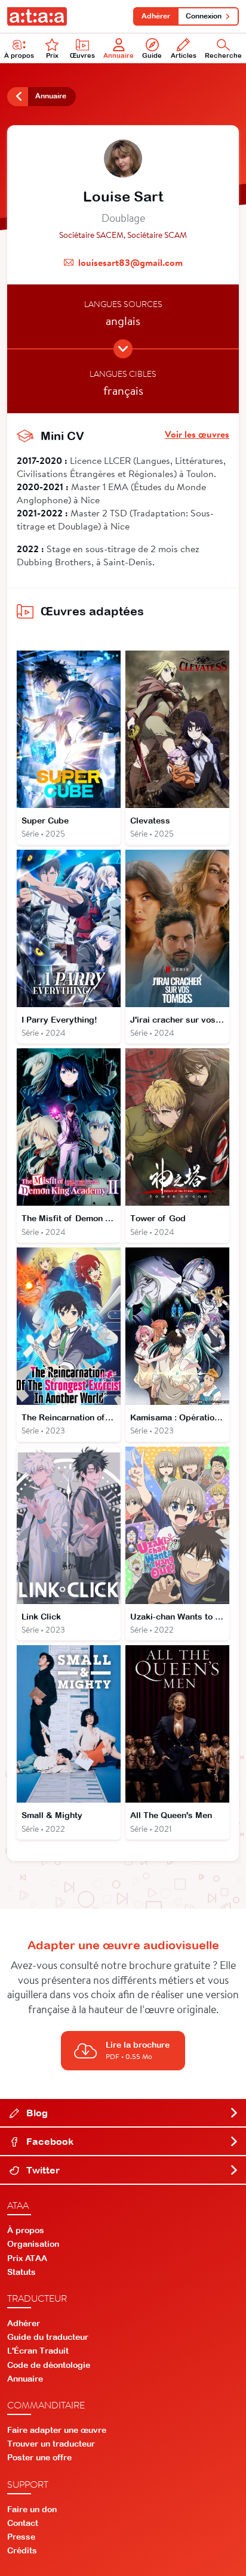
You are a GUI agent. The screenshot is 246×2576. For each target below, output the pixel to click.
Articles (184, 55)
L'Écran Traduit (38, 2351)
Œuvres (82, 55)
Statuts (21, 2272)
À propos (19, 55)
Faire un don (32, 2509)
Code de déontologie (49, 2365)
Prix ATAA (27, 2258)
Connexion (204, 16)
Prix (52, 55)
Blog (36, 2113)
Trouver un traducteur (51, 2444)
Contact (23, 2523)
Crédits (22, 2550)
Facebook (49, 2141)
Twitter (42, 2170)
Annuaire (119, 55)
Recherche (223, 55)
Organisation (33, 2244)
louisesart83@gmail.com (130, 262)
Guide (152, 55)
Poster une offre (39, 2457)
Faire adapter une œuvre (57, 2430)
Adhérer (156, 16)
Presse (21, 2537)
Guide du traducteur (48, 2337)
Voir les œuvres (197, 434)
